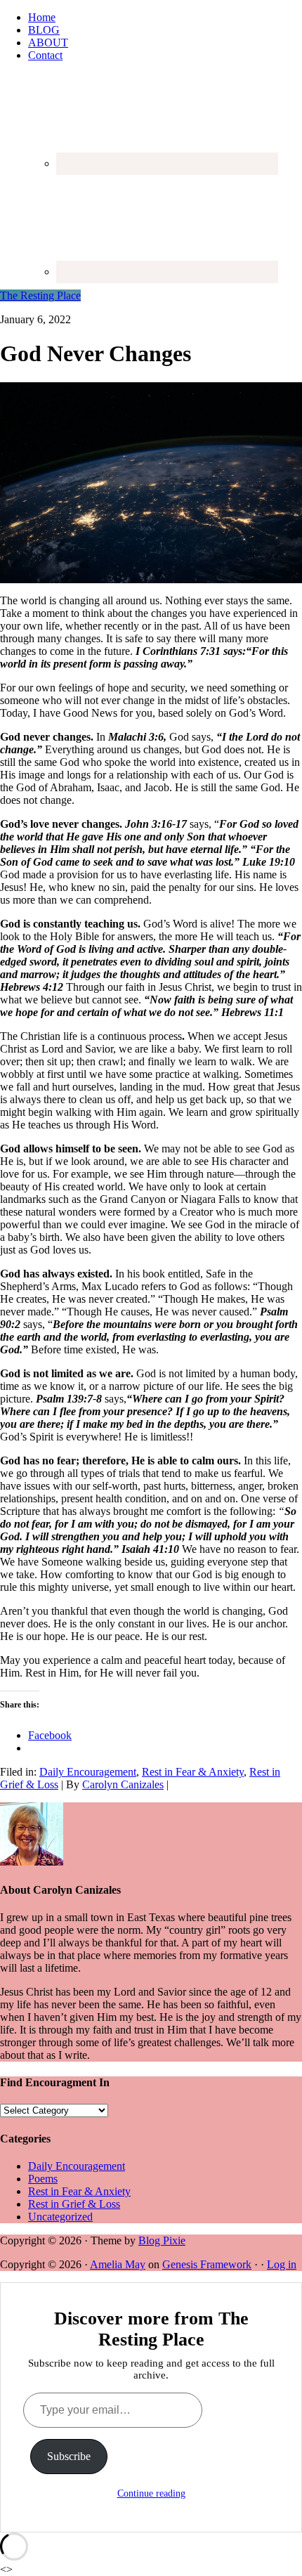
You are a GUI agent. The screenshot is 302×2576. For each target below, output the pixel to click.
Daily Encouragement (88, 1772)
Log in (282, 2264)
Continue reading (151, 2493)
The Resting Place (40, 295)
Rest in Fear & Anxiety (193, 1772)
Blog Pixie (162, 2240)
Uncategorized (60, 2217)
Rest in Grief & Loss (74, 2204)
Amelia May (118, 2264)
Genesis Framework (207, 2264)
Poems (43, 2179)
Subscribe (69, 2456)
